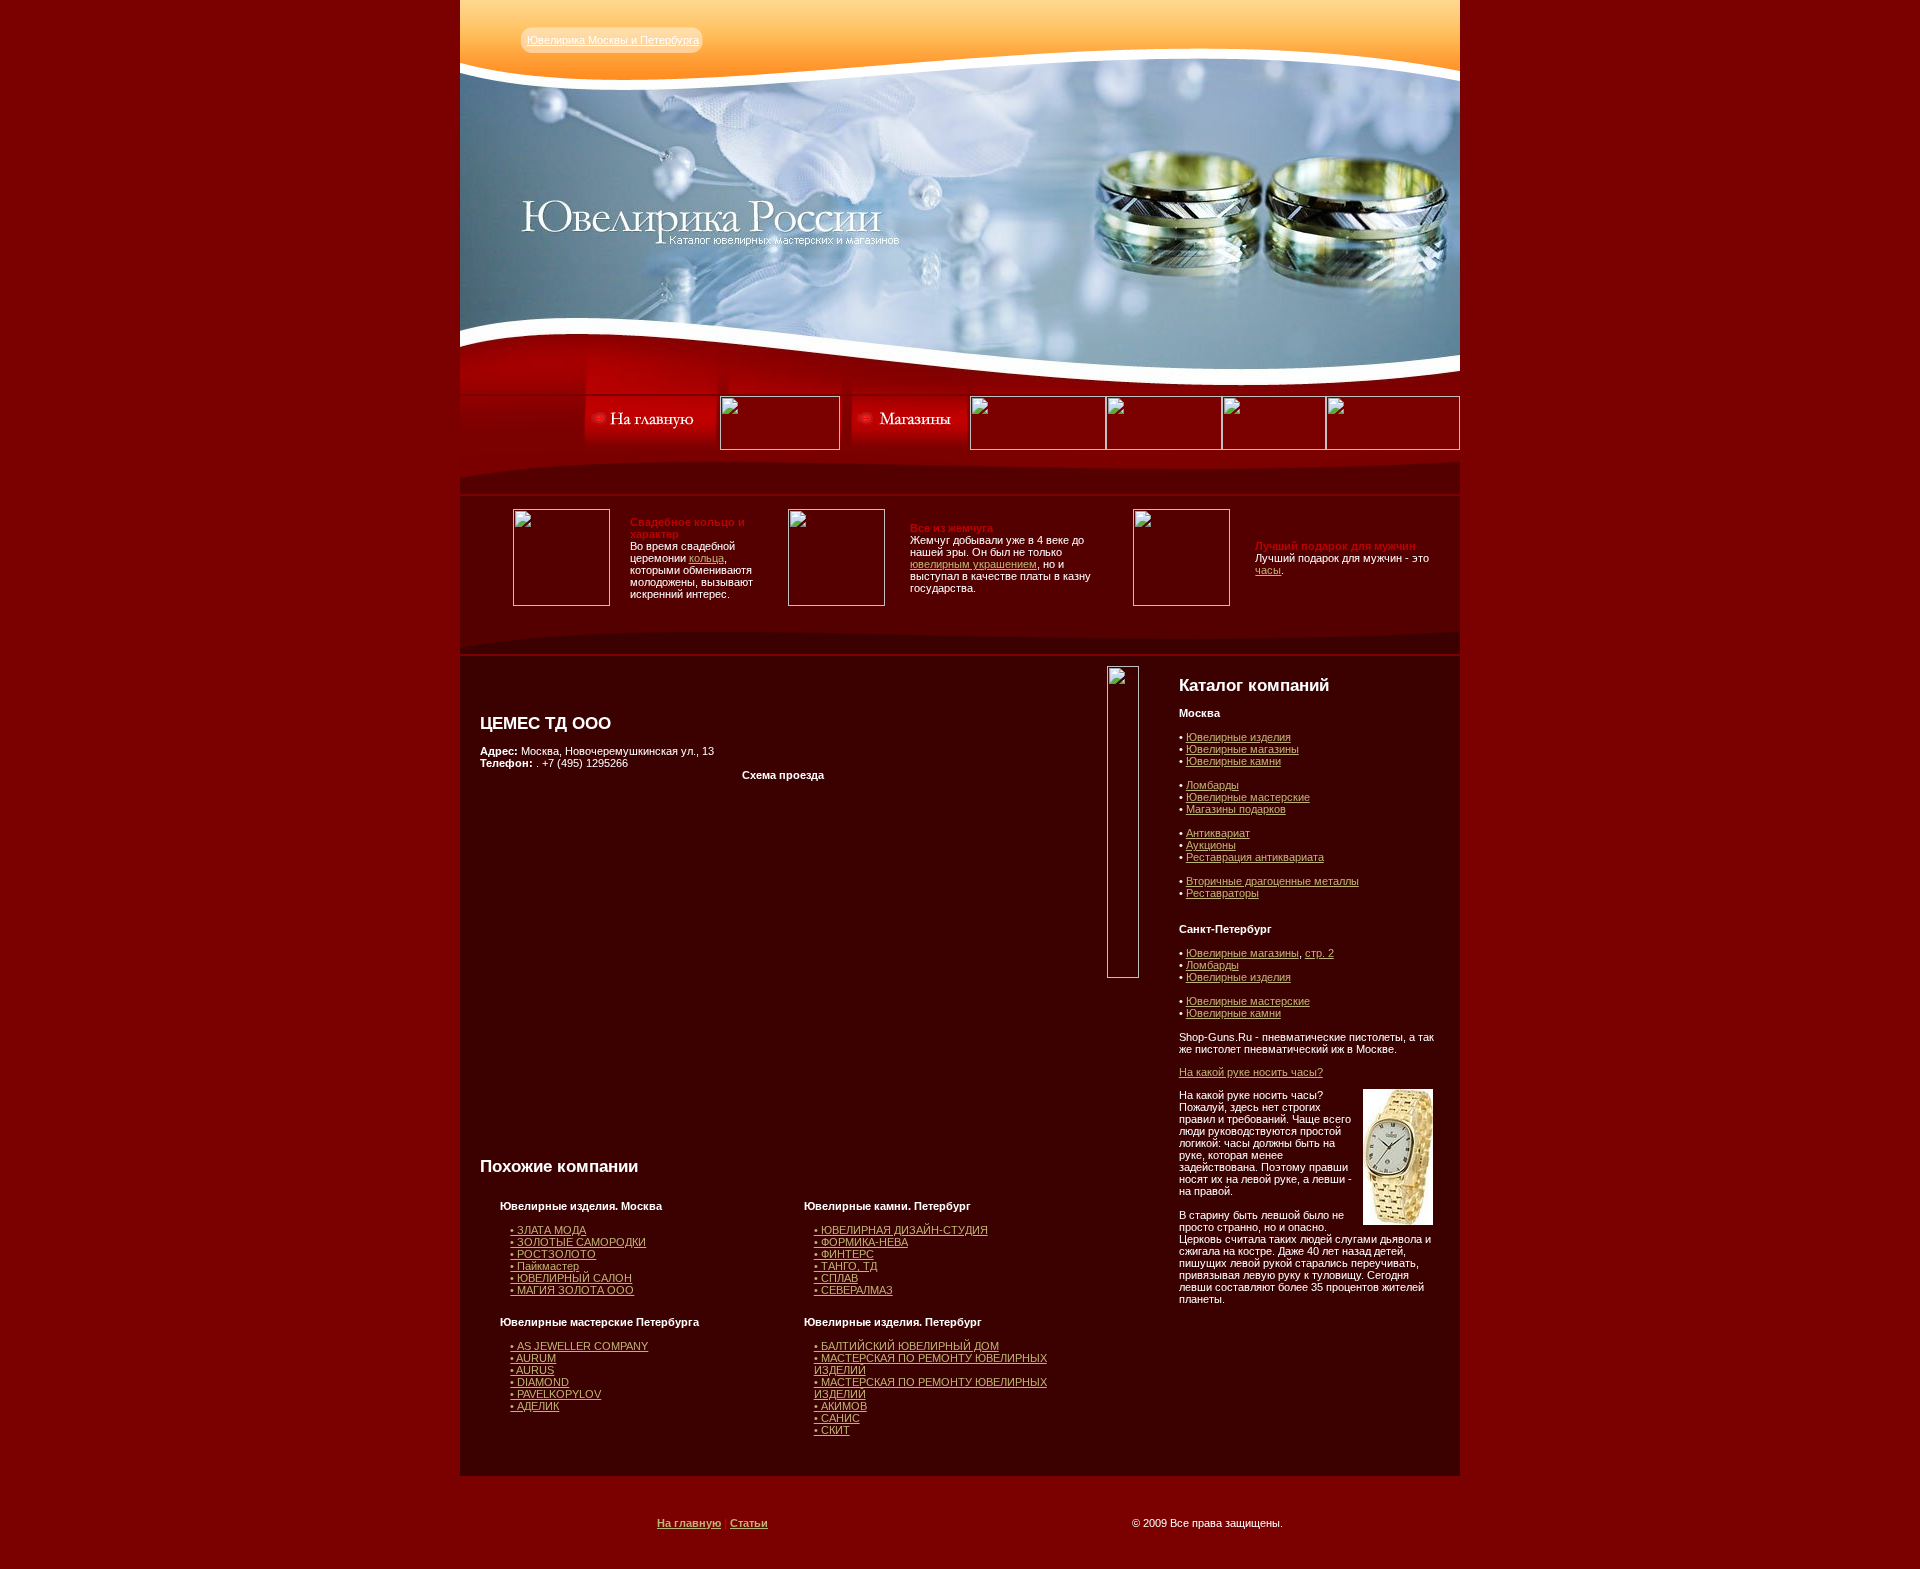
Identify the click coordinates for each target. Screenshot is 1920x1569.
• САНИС (837, 1418)
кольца (706, 558)
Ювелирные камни (1233, 761)
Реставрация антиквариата (1255, 857)
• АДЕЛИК (534, 1406)
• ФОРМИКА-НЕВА (861, 1242)
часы (1268, 570)
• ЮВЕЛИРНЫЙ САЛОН (571, 1278)
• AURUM (533, 1358)
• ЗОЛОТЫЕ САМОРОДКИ (578, 1242)
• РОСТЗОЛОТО (553, 1254)
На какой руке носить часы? (1251, 1072)
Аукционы (1211, 845)
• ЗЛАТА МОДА (548, 1230)
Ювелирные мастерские (1248, 797)
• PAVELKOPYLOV (555, 1394)
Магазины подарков (1236, 809)
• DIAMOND (539, 1382)
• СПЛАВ (836, 1278)
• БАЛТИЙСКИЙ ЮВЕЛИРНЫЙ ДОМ (906, 1346)
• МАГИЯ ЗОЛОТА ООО (572, 1290)
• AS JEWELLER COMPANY (579, 1346)
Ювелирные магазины (1242, 749)
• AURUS (532, 1370)
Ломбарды (1212, 785)
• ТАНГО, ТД (845, 1266)
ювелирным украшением (973, 564)
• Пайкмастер (544, 1266)
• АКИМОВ (840, 1406)
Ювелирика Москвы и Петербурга (613, 40)
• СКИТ (832, 1430)
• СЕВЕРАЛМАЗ (853, 1290)
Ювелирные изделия (1238, 737)
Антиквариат (1218, 833)
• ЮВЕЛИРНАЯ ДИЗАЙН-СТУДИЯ (901, 1230)
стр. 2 (1319, 953)
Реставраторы (1222, 893)
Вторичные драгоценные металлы (1272, 881)
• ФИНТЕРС (844, 1254)
